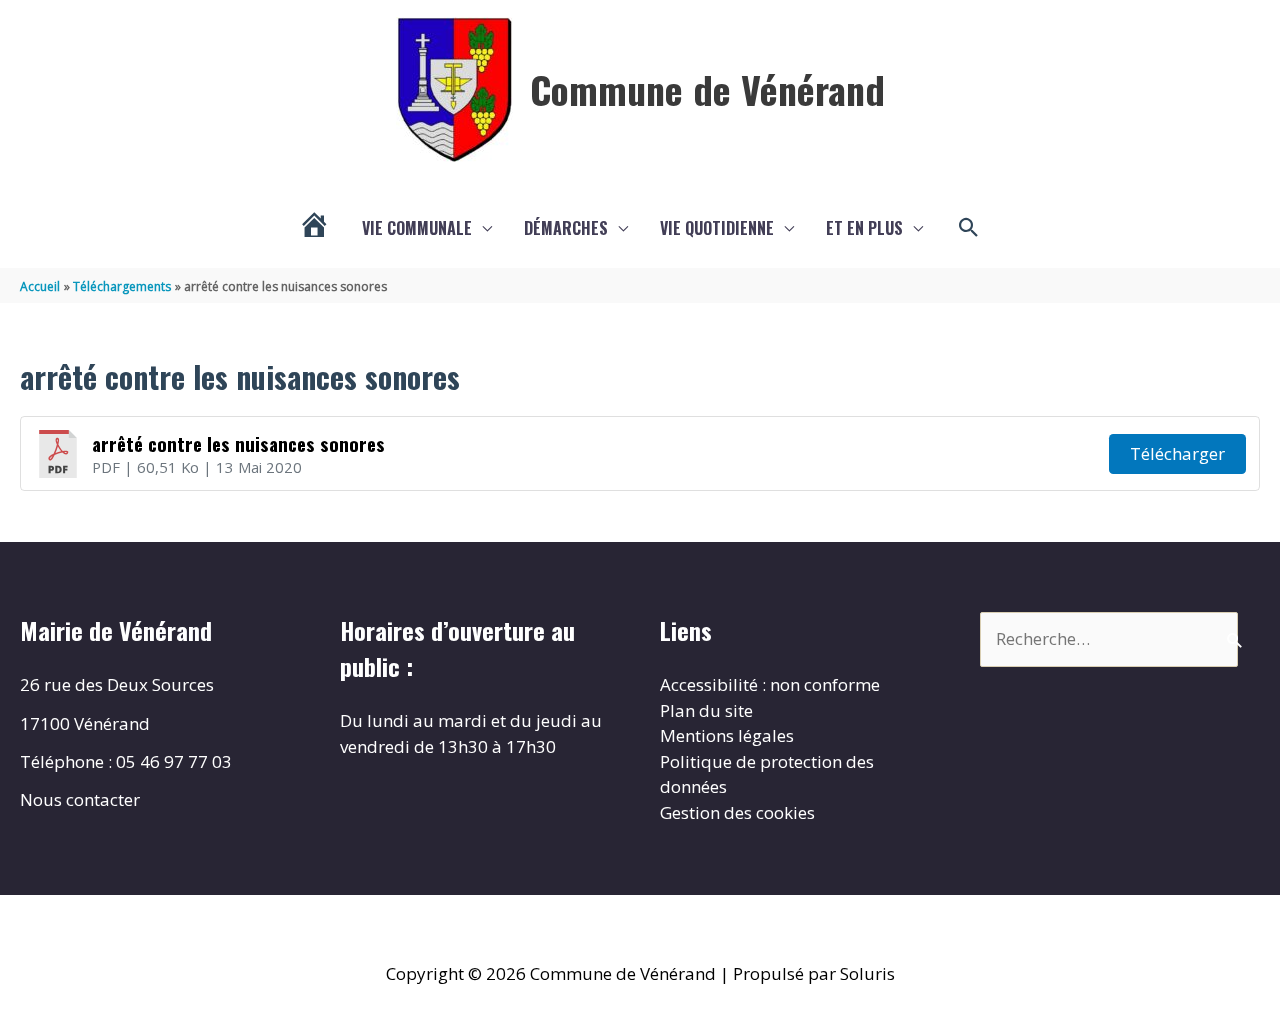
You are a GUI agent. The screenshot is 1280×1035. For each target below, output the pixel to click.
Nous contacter (80, 799)
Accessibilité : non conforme (770, 684)
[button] (969, 228)
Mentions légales (727, 735)
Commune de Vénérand (707, 89)
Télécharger (1177, 453)
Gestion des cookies (737, 812)
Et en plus (864, 228)
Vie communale (417, 228)
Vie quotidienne (717, 228)
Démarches (566, 228)
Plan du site (706, 710)
